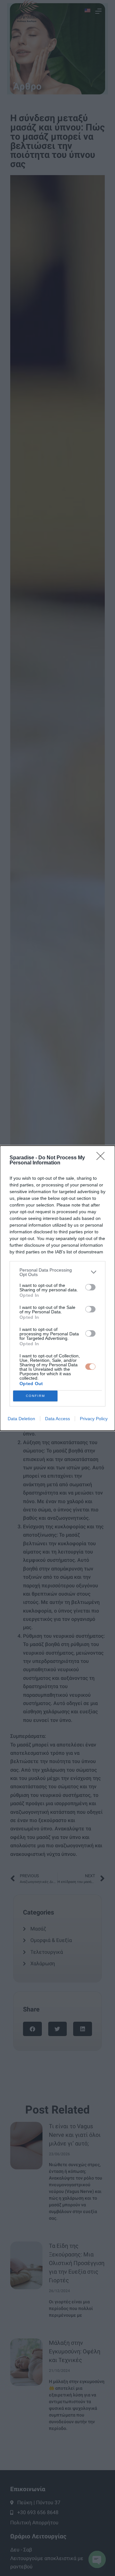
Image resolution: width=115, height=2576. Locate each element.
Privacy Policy (94, 1419)
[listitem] (57, 1272)
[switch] (90, 1287)
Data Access (57, 1419)
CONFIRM (35, 1396)
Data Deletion (21, 1419)
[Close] (103, 1158)
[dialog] (57, 1288)
